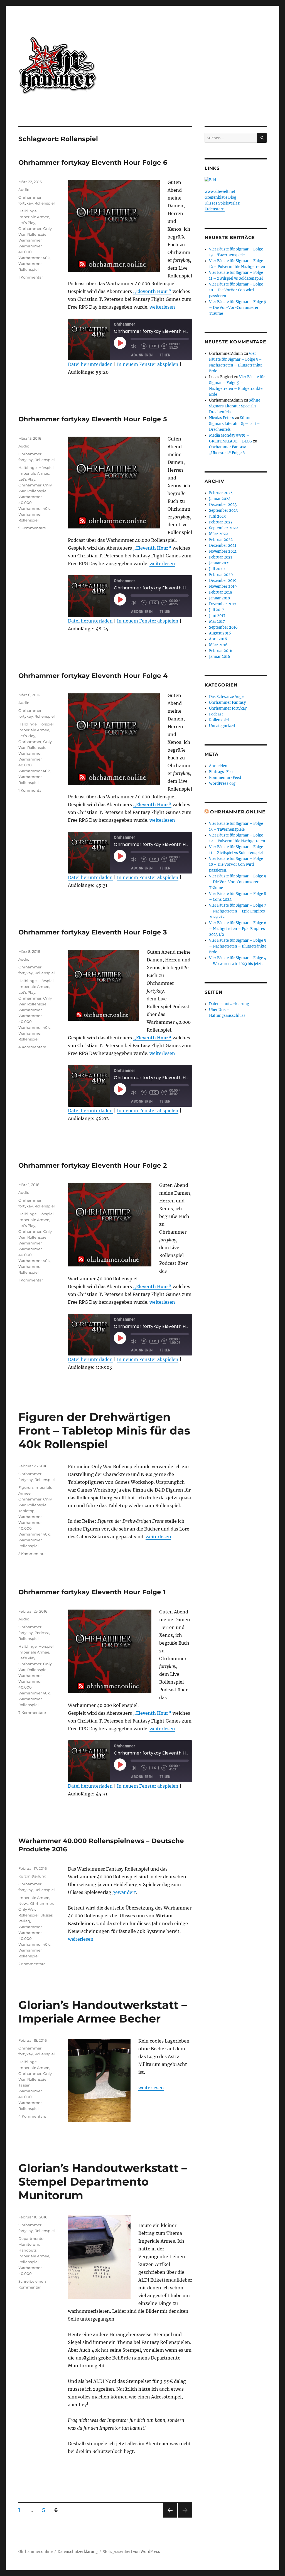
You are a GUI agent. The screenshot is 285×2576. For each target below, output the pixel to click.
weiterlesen (162, 307)
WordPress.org (222, 783)
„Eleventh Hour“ (152, 291)
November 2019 (223, 586)
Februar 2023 (221, 522)
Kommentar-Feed (225, 778)
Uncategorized (222, 726)
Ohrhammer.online (35, 2552)
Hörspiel (46, 468)
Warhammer (30, 240)
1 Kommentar (31, 277)
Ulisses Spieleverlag (222, 203)
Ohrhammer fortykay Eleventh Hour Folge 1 (92, 1592)
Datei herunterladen (90, 364)
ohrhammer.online (238, 812)
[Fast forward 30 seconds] (165, 346)
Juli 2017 (217, 610)
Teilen (165, 355)
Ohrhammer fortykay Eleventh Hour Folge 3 (93, 932)
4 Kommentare (32, 1047)
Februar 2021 (221, 557)
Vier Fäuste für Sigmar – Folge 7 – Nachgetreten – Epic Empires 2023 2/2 (238, 911)
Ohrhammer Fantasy (227, 703)
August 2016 (220, 633)
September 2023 (223, 510)
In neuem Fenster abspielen (148, 364)
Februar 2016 (221, 651)
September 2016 (223, 627)
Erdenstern (215, 209)
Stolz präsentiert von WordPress (131, 2552)
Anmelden (218, 766)
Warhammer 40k (34, 258)
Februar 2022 (221, 540)
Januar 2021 (219, 563)
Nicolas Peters (222, 418)
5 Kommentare (32, 1554)
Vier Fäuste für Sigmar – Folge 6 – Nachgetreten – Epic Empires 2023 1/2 (238, 929)
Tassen (24, 2085)
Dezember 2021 (223, 546)
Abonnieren (142, 355)
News (23, 1903)
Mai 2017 (217, 622)
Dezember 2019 (223, 581)
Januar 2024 (220, 499)
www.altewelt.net (220, 192)
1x (154, 346)
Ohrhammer (30, 228)
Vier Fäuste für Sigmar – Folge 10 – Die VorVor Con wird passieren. (236, 290)
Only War (27, 1909)
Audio (24, 190)
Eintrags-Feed (222, 772)
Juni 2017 (217, 616)
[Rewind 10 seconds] (144, 346)
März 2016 (218, 645)
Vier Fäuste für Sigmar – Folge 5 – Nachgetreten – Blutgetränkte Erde (238, 946)
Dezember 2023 (223, 505)
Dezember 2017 (223, 604)
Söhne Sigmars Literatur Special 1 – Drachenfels (235, 406)
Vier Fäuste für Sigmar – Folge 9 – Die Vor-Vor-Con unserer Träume (238, 308)
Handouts (27, 2250)
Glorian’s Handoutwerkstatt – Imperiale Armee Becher (103, 2012)
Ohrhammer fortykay (228, 708)
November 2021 (223, 551)
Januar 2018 (219, 598)
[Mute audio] (134, 346)
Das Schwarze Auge (226, 697)
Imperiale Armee (34, 217)
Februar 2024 (221, 493)
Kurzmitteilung (32, 1876)
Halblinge (28, 211)
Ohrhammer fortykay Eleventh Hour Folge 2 (93, 1165)
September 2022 (223, 528)
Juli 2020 (217, 569)
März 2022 (218, 534)
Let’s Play (27, 223)
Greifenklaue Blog (220, 197)
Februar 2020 (221, 575)
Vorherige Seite (170, 2517)
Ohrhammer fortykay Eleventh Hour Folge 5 (93, 419)
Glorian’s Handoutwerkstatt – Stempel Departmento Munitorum (103, 2182)
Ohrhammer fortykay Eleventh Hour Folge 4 (93, 676)
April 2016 (218, 639)
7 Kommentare (32, 1713)
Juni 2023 (217, 516)
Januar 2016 (220, 657)
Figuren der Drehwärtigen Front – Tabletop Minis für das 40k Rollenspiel (104, 1430)
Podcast (42, 1633)
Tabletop (26, 1511)
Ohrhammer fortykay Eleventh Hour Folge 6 (93, 163)
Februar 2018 (221, 592)
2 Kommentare (32, 1964)
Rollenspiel (45, 203)
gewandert (124, 1892)
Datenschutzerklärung (229, 1004)
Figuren (26, 1487)
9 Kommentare (32, 528)
